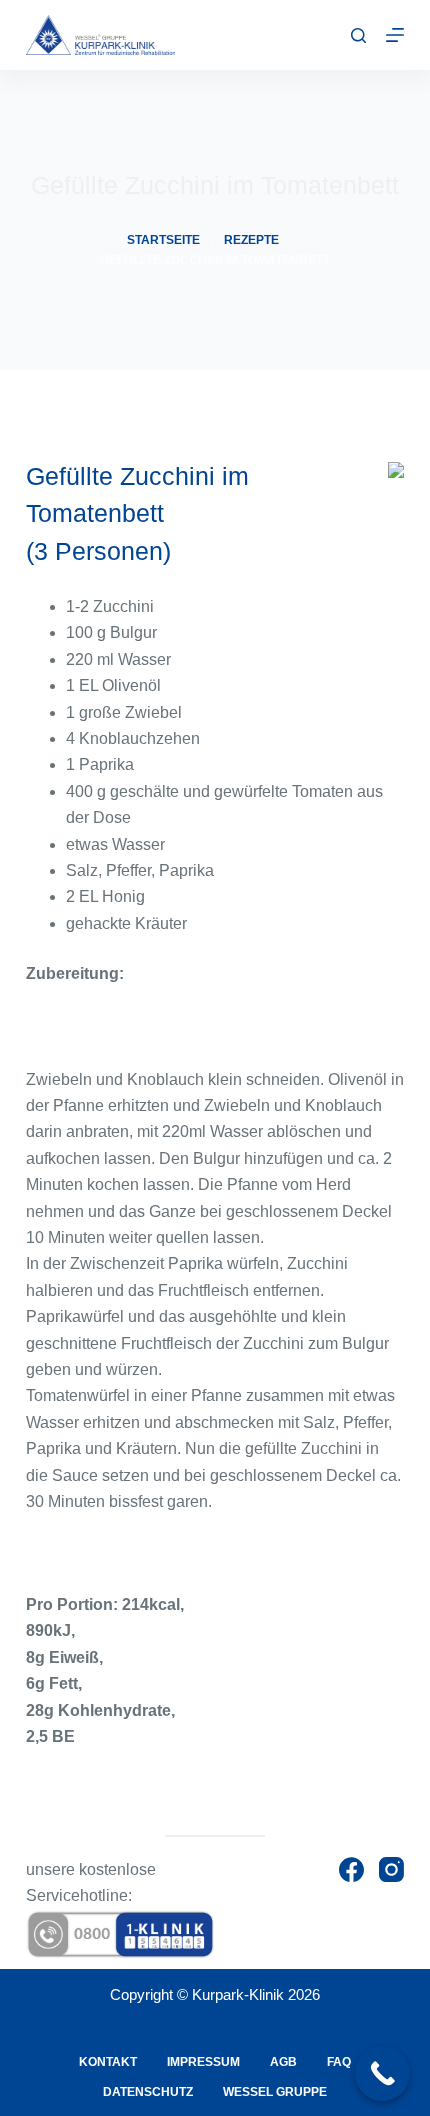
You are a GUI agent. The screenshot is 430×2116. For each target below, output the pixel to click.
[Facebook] (351, 1869)
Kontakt (108, 2062)
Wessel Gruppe (275, 2092)
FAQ (339, 2062)
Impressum (203, 2062)
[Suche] (358, 35)
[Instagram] (391, 1869)
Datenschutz (148, 2092)
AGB (283, 2062)
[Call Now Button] (382, 2073)
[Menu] (395, 35)
